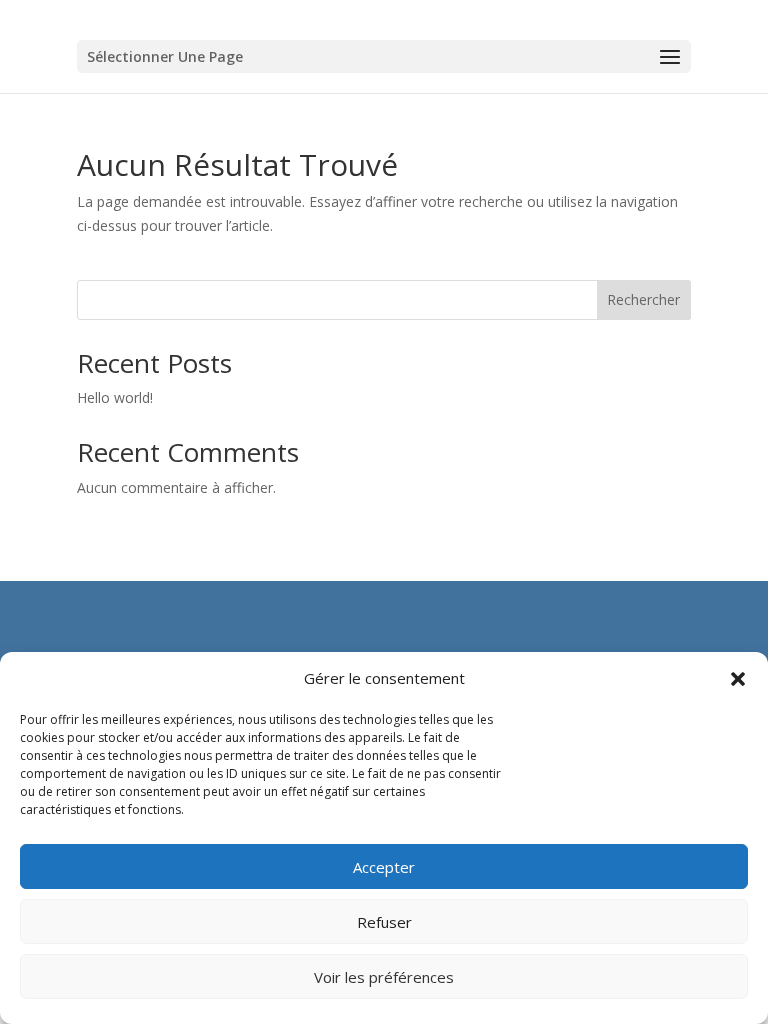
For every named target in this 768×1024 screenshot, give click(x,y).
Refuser (384, 922)
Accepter (384, 867)
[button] (738, 679)
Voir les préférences (384, 977)
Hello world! (115, 397)
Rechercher (643, 299)
